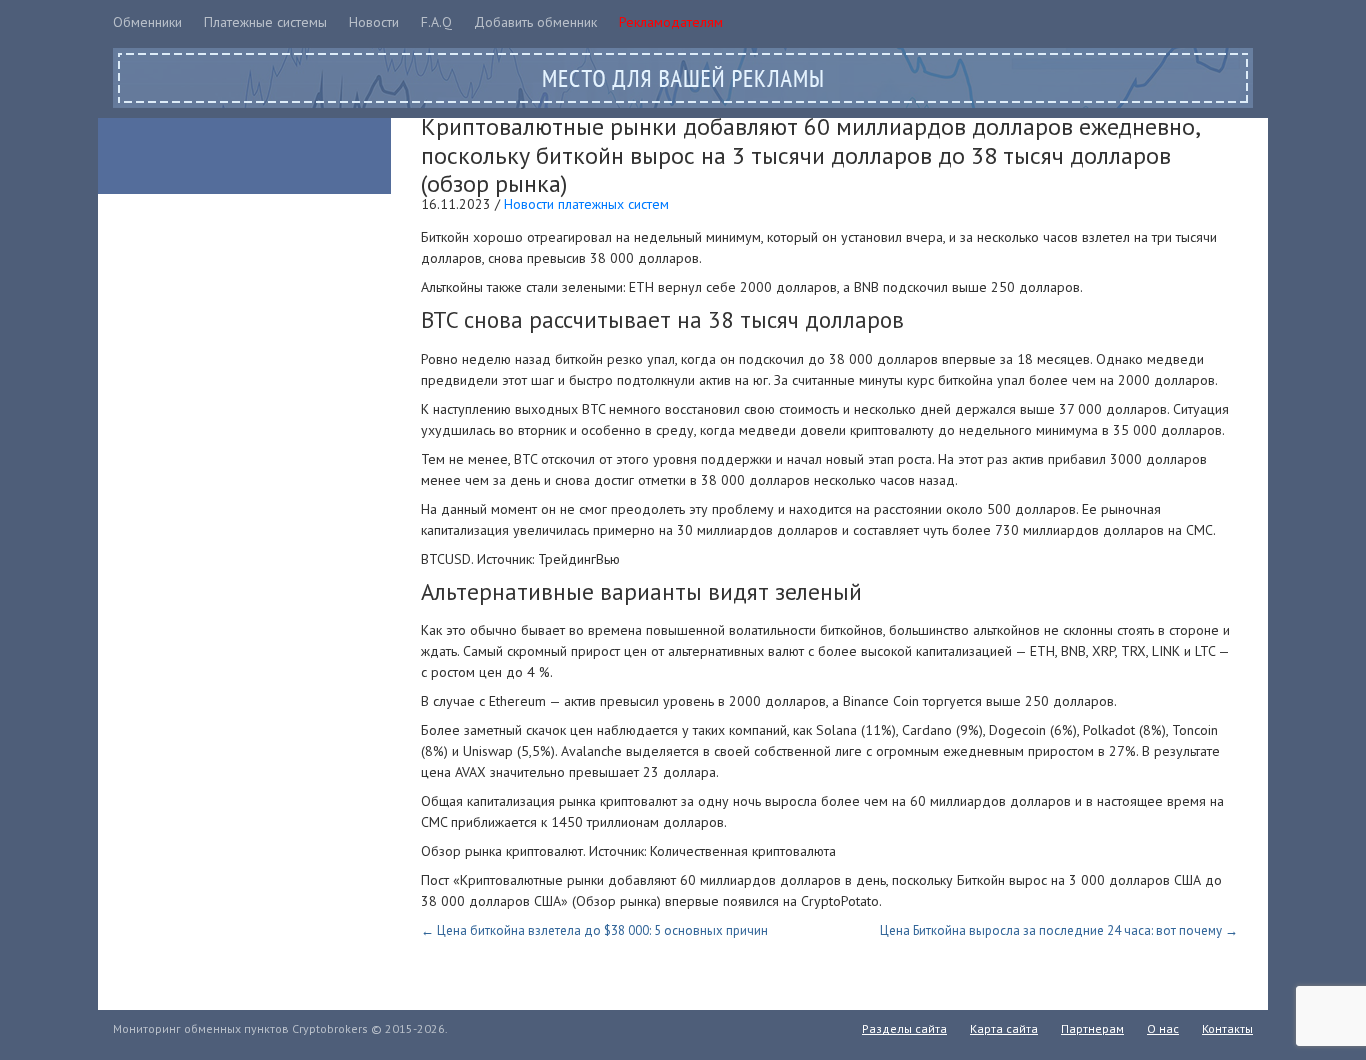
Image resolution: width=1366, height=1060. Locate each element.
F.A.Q (436, 22)
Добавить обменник (535, 22)
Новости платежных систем (586, 204)
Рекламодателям (671, 22)
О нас (1163, 1028)
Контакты (1227, 1028)
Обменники (147, 22)
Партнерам (1092, 1028)
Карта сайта (1004, 1028)
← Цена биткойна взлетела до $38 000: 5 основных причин (594, 930)
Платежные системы (265, 22)
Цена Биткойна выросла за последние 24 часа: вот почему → (1059, 930)
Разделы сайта (904, 1028)
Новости (374, 22)
